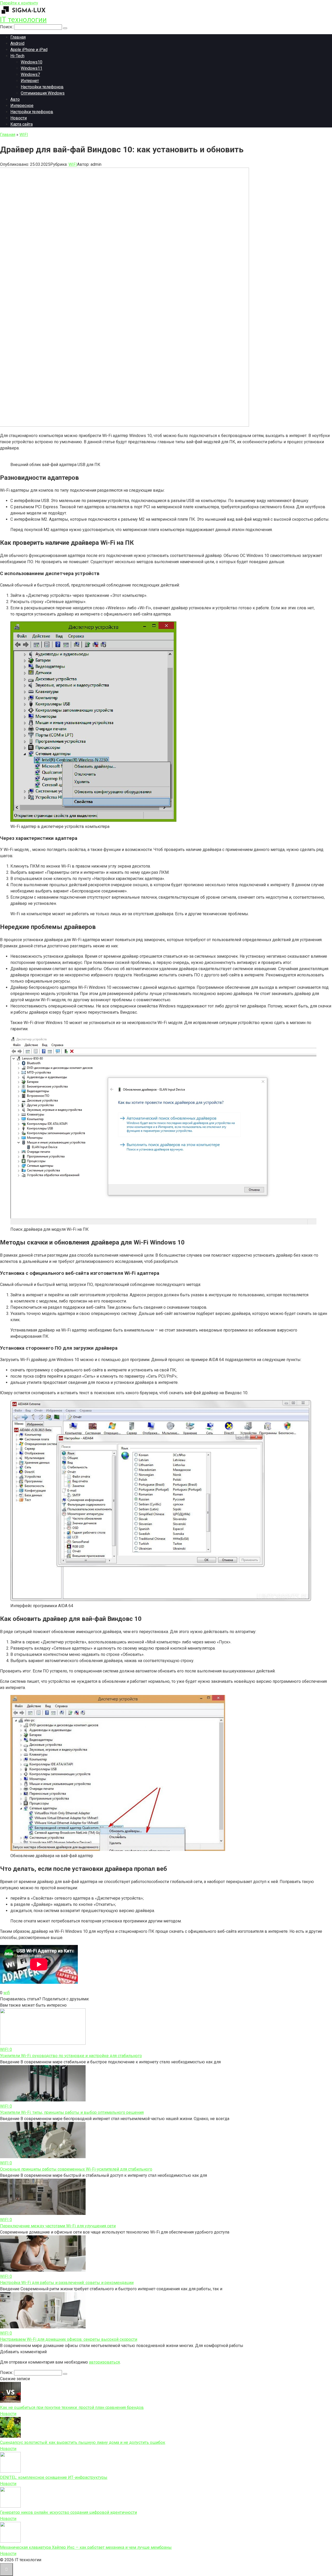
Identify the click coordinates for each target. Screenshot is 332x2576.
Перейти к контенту (19, 3)
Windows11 (32, 68)
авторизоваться (104, 2362)
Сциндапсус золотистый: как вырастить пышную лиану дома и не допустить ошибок (83, 2442)
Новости (19, 118)
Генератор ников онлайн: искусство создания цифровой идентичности (68, 2512)
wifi (7, 1993)
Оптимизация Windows (43, 93)
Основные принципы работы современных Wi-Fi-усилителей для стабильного (76, 2169)
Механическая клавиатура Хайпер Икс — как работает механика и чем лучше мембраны (86, 2547)
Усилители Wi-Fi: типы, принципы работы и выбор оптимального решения (72, 2112)
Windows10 (32, 62)
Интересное (22, 106)
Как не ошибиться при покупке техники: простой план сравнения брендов (72, 2407)
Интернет (30, 81)
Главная (18, 37)
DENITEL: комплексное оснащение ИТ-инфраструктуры (54, 2477)
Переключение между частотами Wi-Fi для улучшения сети (58, 2226)
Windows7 (30, 74)
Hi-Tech (17, 56)
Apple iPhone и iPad (29, 50)
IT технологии (23, 20)
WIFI (73, 164)
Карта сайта (22, 124)
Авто (15, 99)
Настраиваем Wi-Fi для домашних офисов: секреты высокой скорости (69, 2339)
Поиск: (7, 27)
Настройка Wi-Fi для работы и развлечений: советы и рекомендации (67, 2283)
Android (17, 43)
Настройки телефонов (42, 87)
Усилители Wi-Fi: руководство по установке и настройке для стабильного (71, 2056)
